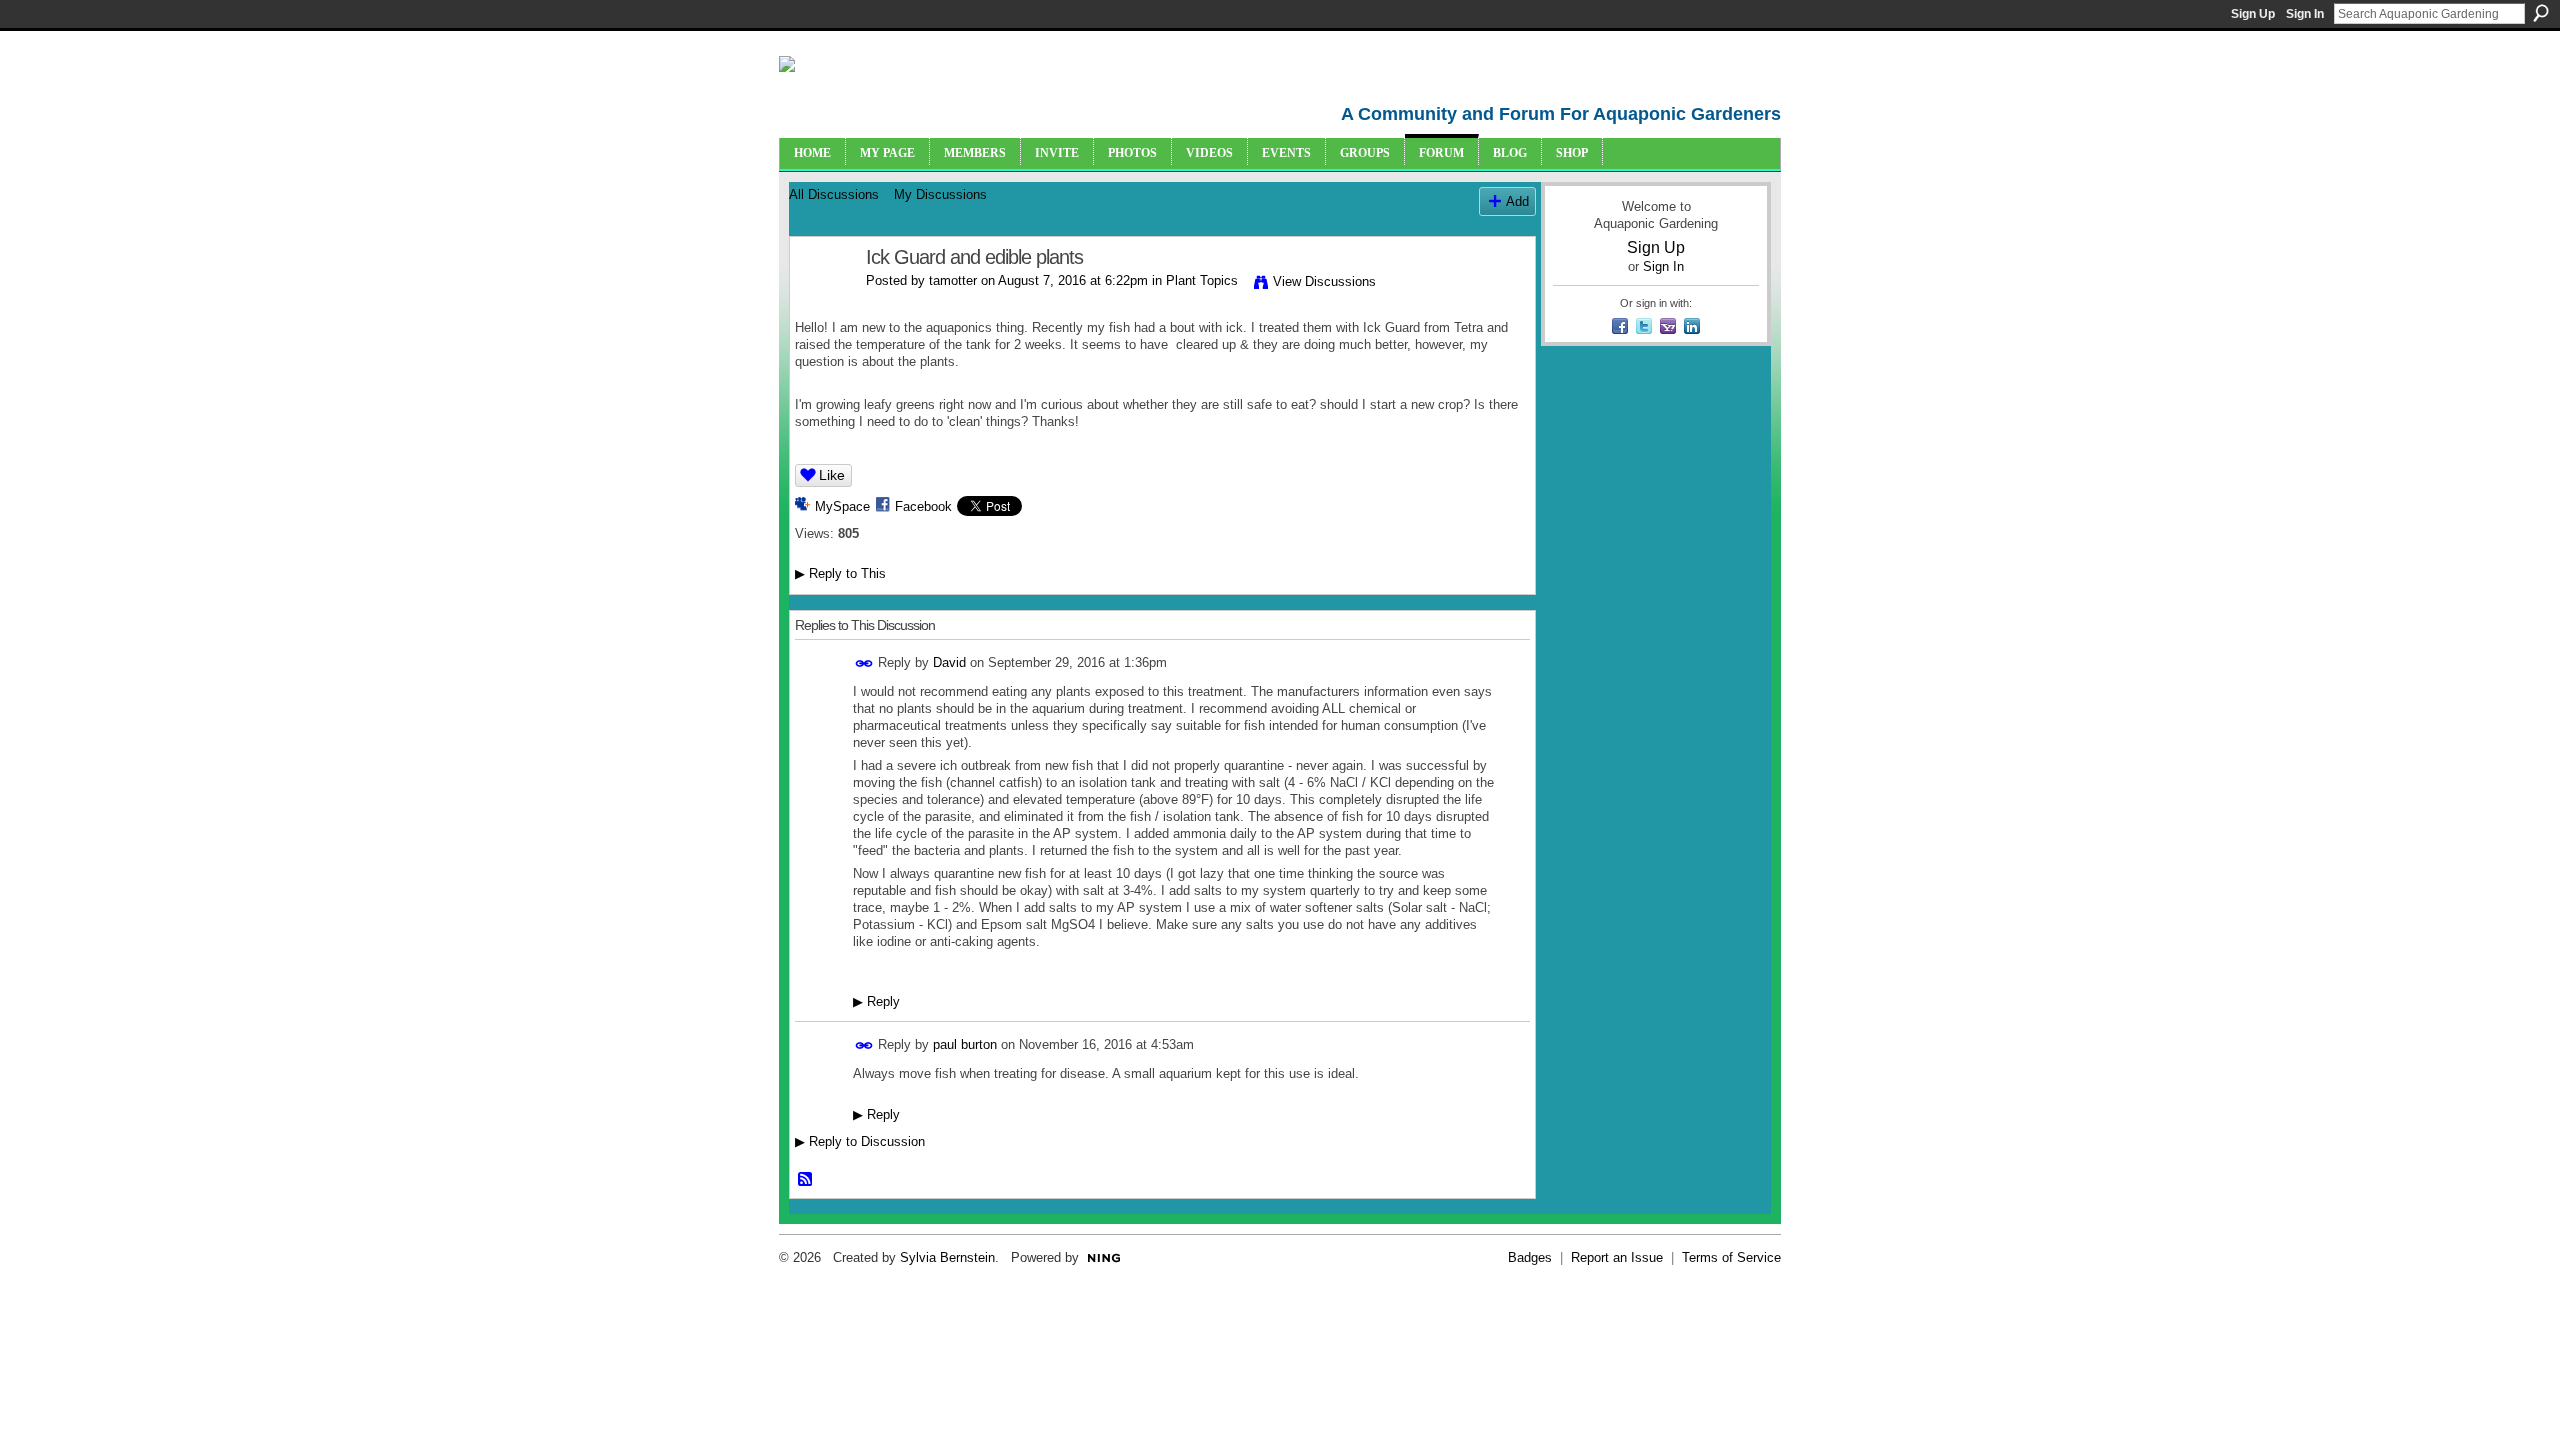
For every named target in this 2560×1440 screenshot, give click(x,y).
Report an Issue (1617, 1257)
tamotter (953, 280)
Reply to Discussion (860, 1141)
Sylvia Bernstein (947, 1257)
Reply (876, 1001)
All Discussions (834, 194)
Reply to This (840, 573)
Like (832, 475)
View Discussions (1324, 281)
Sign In (2305, 14)
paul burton (965, 1044)
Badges (1530, 1257)
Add (1517, 201)
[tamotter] (822, 300)
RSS (806, 1180)
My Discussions (940, 194)
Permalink (864, 663)
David (949, 662)
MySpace (842, 506)
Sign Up (2253, 14)
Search (2541, 13)
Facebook (923, 506)
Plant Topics (1202, 280)
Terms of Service (1731, 1257)
